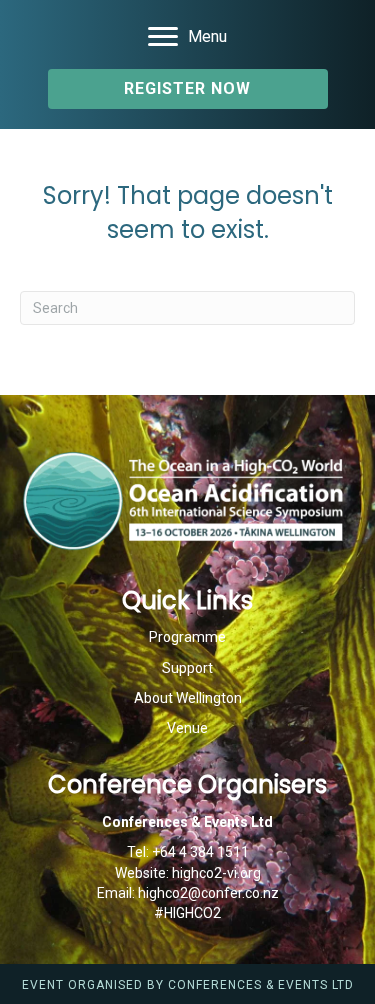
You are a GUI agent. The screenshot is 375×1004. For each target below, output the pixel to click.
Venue (187, 728)
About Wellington (188, 698)
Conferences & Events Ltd (261, 985)
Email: (117, 893)
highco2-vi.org (216, 873)
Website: (143, 873)
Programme (187, 637)
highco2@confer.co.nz (208, 893)
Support (187, 668)
